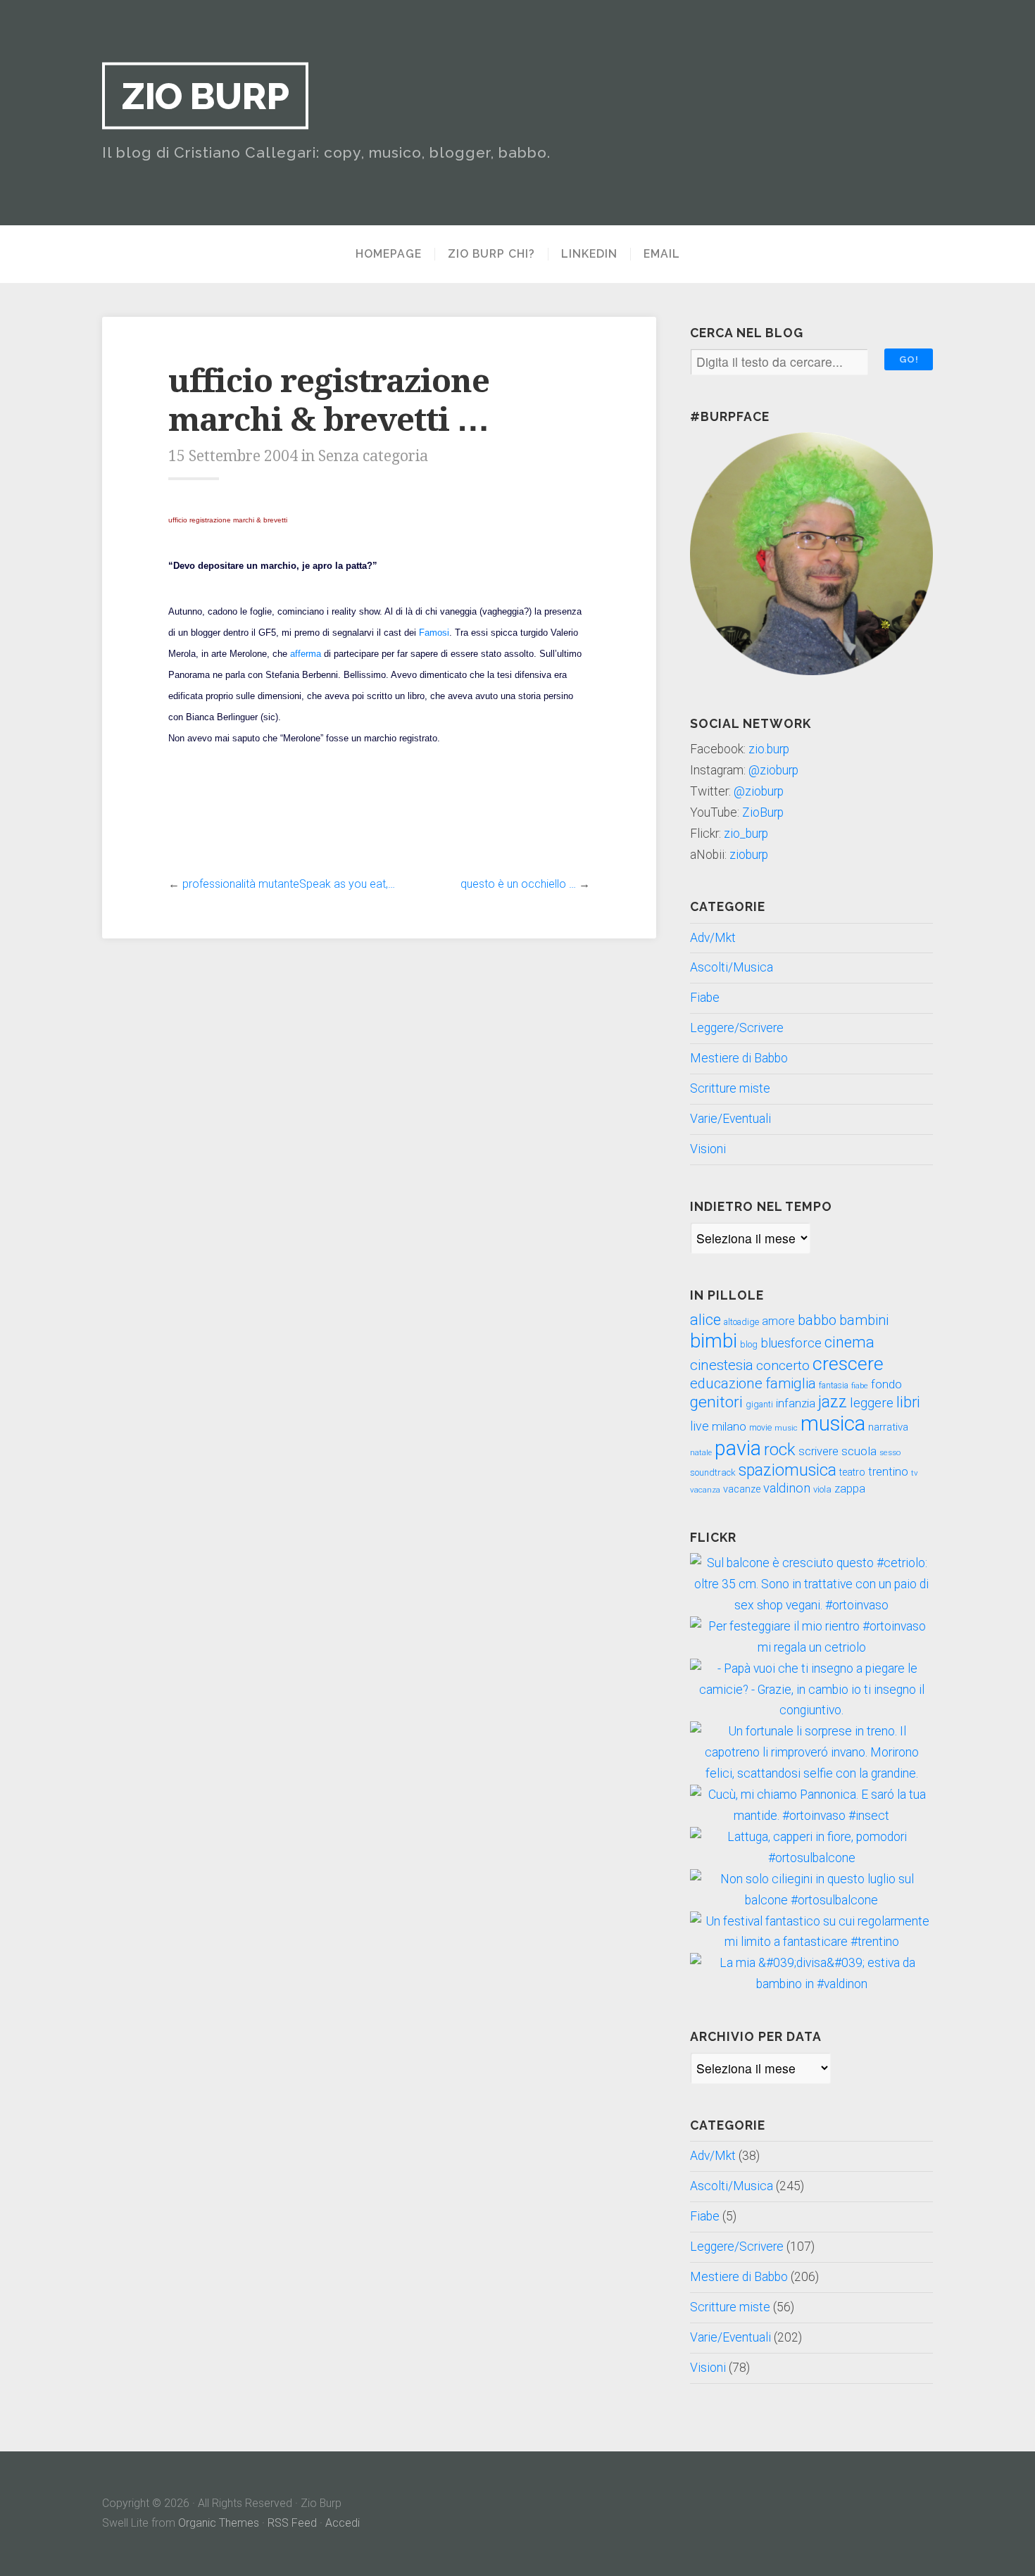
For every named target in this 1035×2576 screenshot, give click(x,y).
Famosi (434, 633)
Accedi (343, 2523)
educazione (726, 1383)
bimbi (714, 1341)
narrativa (888, 1427)
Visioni (708, 1149)
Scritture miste (730, 1088)
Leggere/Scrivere (737, 1028)
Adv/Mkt (713, 938)
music (786, 1428)
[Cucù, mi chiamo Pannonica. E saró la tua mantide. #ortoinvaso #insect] (811, 1816)
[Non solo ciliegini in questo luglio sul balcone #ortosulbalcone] (811, 1900)
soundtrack (713, 1472)
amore (778, 1321)
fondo (886, 1384)
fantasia (834, 1386)
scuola (859, 1451)
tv (915, 1473)
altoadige (741, 1322)
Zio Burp (205, 96)
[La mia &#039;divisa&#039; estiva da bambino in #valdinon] (811, 1984)
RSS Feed (292, 2523)
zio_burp (746, 834)
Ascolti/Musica (732, 967)
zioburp (749, 855)
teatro (852, 1472)
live (700, 1426)
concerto (783, 1365)
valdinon (787, 1488)
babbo (817, 1320)
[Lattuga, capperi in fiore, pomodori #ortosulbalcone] (811, 1858)
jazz (833, 1402)
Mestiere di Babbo (739, 1058)
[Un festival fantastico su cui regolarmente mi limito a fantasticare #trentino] (811, 1942)
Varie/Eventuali (730, 1119)
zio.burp (769, 749)
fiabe (860, 1386)
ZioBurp (763, 812)
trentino (888, 1472)
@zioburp (773, 770)
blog (749, 1344)
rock (780, 1450)
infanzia (796, 1403)
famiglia (791, 1383)
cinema (849, 1342)
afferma (306, 654)
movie (760, 1428)
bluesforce (791, 1343)
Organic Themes (219, 2523)
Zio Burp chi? (491, 254)
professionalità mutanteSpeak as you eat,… (289, 884)
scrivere (818, 1451)
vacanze (742, 1489)
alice (705, 1320)
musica (833, 1424)
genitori (716, 1402)
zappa (850, 1489)
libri (908, 1402)
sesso (890, 1452)
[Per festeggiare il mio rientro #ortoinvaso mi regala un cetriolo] (811, 1647)
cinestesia (722, 1365)
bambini (864, 1320)
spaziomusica (788, 1470)
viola (822, 1489)
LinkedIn (589, 254)
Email (662, 254)
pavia (738, 1448)
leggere (872, 1403)
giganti (759, 1405)
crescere (848, 1364)
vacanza (705, 1490)
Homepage (389, 254)
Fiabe (705, 998)
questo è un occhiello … (518, 884)
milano (729, 1426)
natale (701, 1453)
